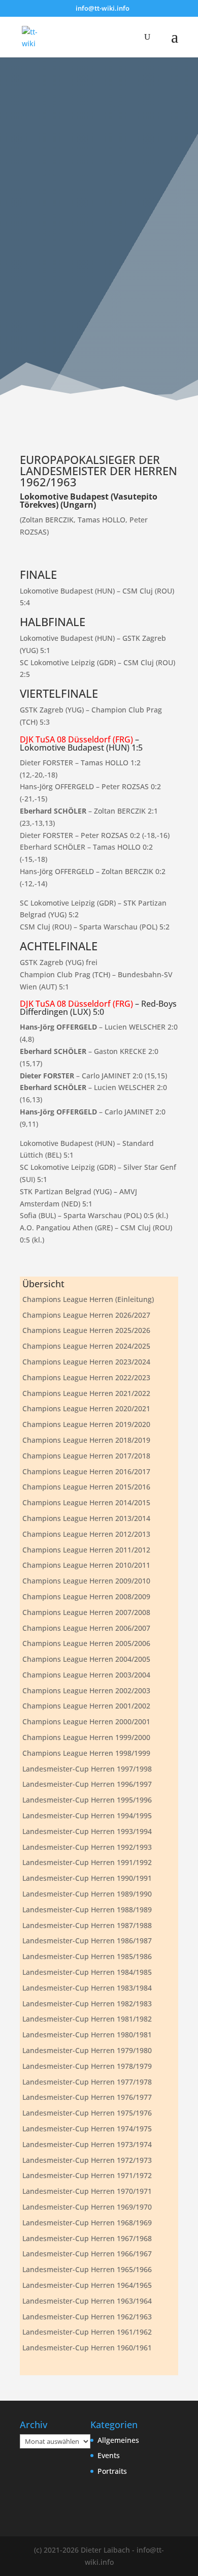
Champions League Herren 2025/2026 (86, 1330)
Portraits (112, 2471)
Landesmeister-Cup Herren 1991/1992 (87, 1862)
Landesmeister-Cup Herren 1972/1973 (87, 2160)
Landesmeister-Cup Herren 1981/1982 (87, 2019)
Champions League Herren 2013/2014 (86, 1518)
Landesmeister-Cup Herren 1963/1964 (87, 2301)
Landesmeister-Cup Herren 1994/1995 (87, 1815)
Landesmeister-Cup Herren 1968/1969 (87, 2223)
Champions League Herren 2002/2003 (86, 1690)
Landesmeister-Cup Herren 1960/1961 (87, 2348)
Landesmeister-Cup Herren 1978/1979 (87, 2066)
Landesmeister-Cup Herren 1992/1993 (87, 1847)
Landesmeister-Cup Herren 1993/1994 (87, 1831)
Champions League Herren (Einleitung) (88, 1299)
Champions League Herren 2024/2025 (86, 1346)
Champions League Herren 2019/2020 (86, 1424)
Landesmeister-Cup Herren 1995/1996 (87, 1800)
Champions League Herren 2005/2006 (86, 1643)
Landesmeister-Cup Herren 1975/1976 (87, 2113)
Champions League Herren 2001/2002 (86, 1706)
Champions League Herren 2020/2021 (86, 1408)
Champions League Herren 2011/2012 (86, 1550)
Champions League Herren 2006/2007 (86, 1628)
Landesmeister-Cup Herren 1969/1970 (87, 2207)
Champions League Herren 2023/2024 (86, 1362)
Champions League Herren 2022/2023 (86, 1377)
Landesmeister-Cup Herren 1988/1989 (87, 1910)
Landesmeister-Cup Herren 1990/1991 (87, 1878)
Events (109, 2455)
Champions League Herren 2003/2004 (86, 1675)
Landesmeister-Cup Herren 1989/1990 (87, 1894)
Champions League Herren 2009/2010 (86, 1581)
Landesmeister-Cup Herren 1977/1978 (87, 2082)
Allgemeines (118, 2440)
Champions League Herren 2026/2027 (86, 1315)
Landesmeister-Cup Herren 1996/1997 (87, 1784)
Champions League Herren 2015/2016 (86, 1487)
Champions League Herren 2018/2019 (86, 1440)
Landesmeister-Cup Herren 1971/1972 (87, 2175)
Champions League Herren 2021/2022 (86, 1393)
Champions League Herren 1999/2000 (86, 1737)
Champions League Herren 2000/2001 (86, 1721)
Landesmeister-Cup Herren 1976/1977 (87, 2097)
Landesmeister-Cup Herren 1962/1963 (87, 2317)
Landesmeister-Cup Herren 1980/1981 (87, 2035)
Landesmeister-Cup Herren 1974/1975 (87, 2129)
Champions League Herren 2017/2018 (86, 1456)
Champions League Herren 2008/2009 (86, 1596)
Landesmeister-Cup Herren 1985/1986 (87, 1956)
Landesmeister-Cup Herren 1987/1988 (87, 1925)
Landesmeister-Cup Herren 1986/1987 (87, 1941)
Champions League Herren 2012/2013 (86, 1534)
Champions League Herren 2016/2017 (86, 1471)
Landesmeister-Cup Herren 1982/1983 (87, 2004)
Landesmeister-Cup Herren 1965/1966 (87, 2269)
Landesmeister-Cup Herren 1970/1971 (87, 2191)
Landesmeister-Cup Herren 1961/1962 (87, 2332)
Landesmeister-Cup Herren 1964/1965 (87, 2285)
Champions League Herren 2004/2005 (86, 1659)
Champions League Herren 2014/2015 (86, 1502)
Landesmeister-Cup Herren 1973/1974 (87, 2144)
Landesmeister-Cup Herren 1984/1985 (87, 1972)
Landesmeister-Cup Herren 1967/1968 (87, 2238)
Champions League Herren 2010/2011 (86, 1565)
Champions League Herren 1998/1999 (86, 1753)
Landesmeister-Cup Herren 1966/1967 (87, 2254)
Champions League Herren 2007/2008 (86, 1612)
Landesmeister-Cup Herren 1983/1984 (87, 1988)
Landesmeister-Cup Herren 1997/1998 (87, 1769)
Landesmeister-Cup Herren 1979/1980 (87, 2050)
